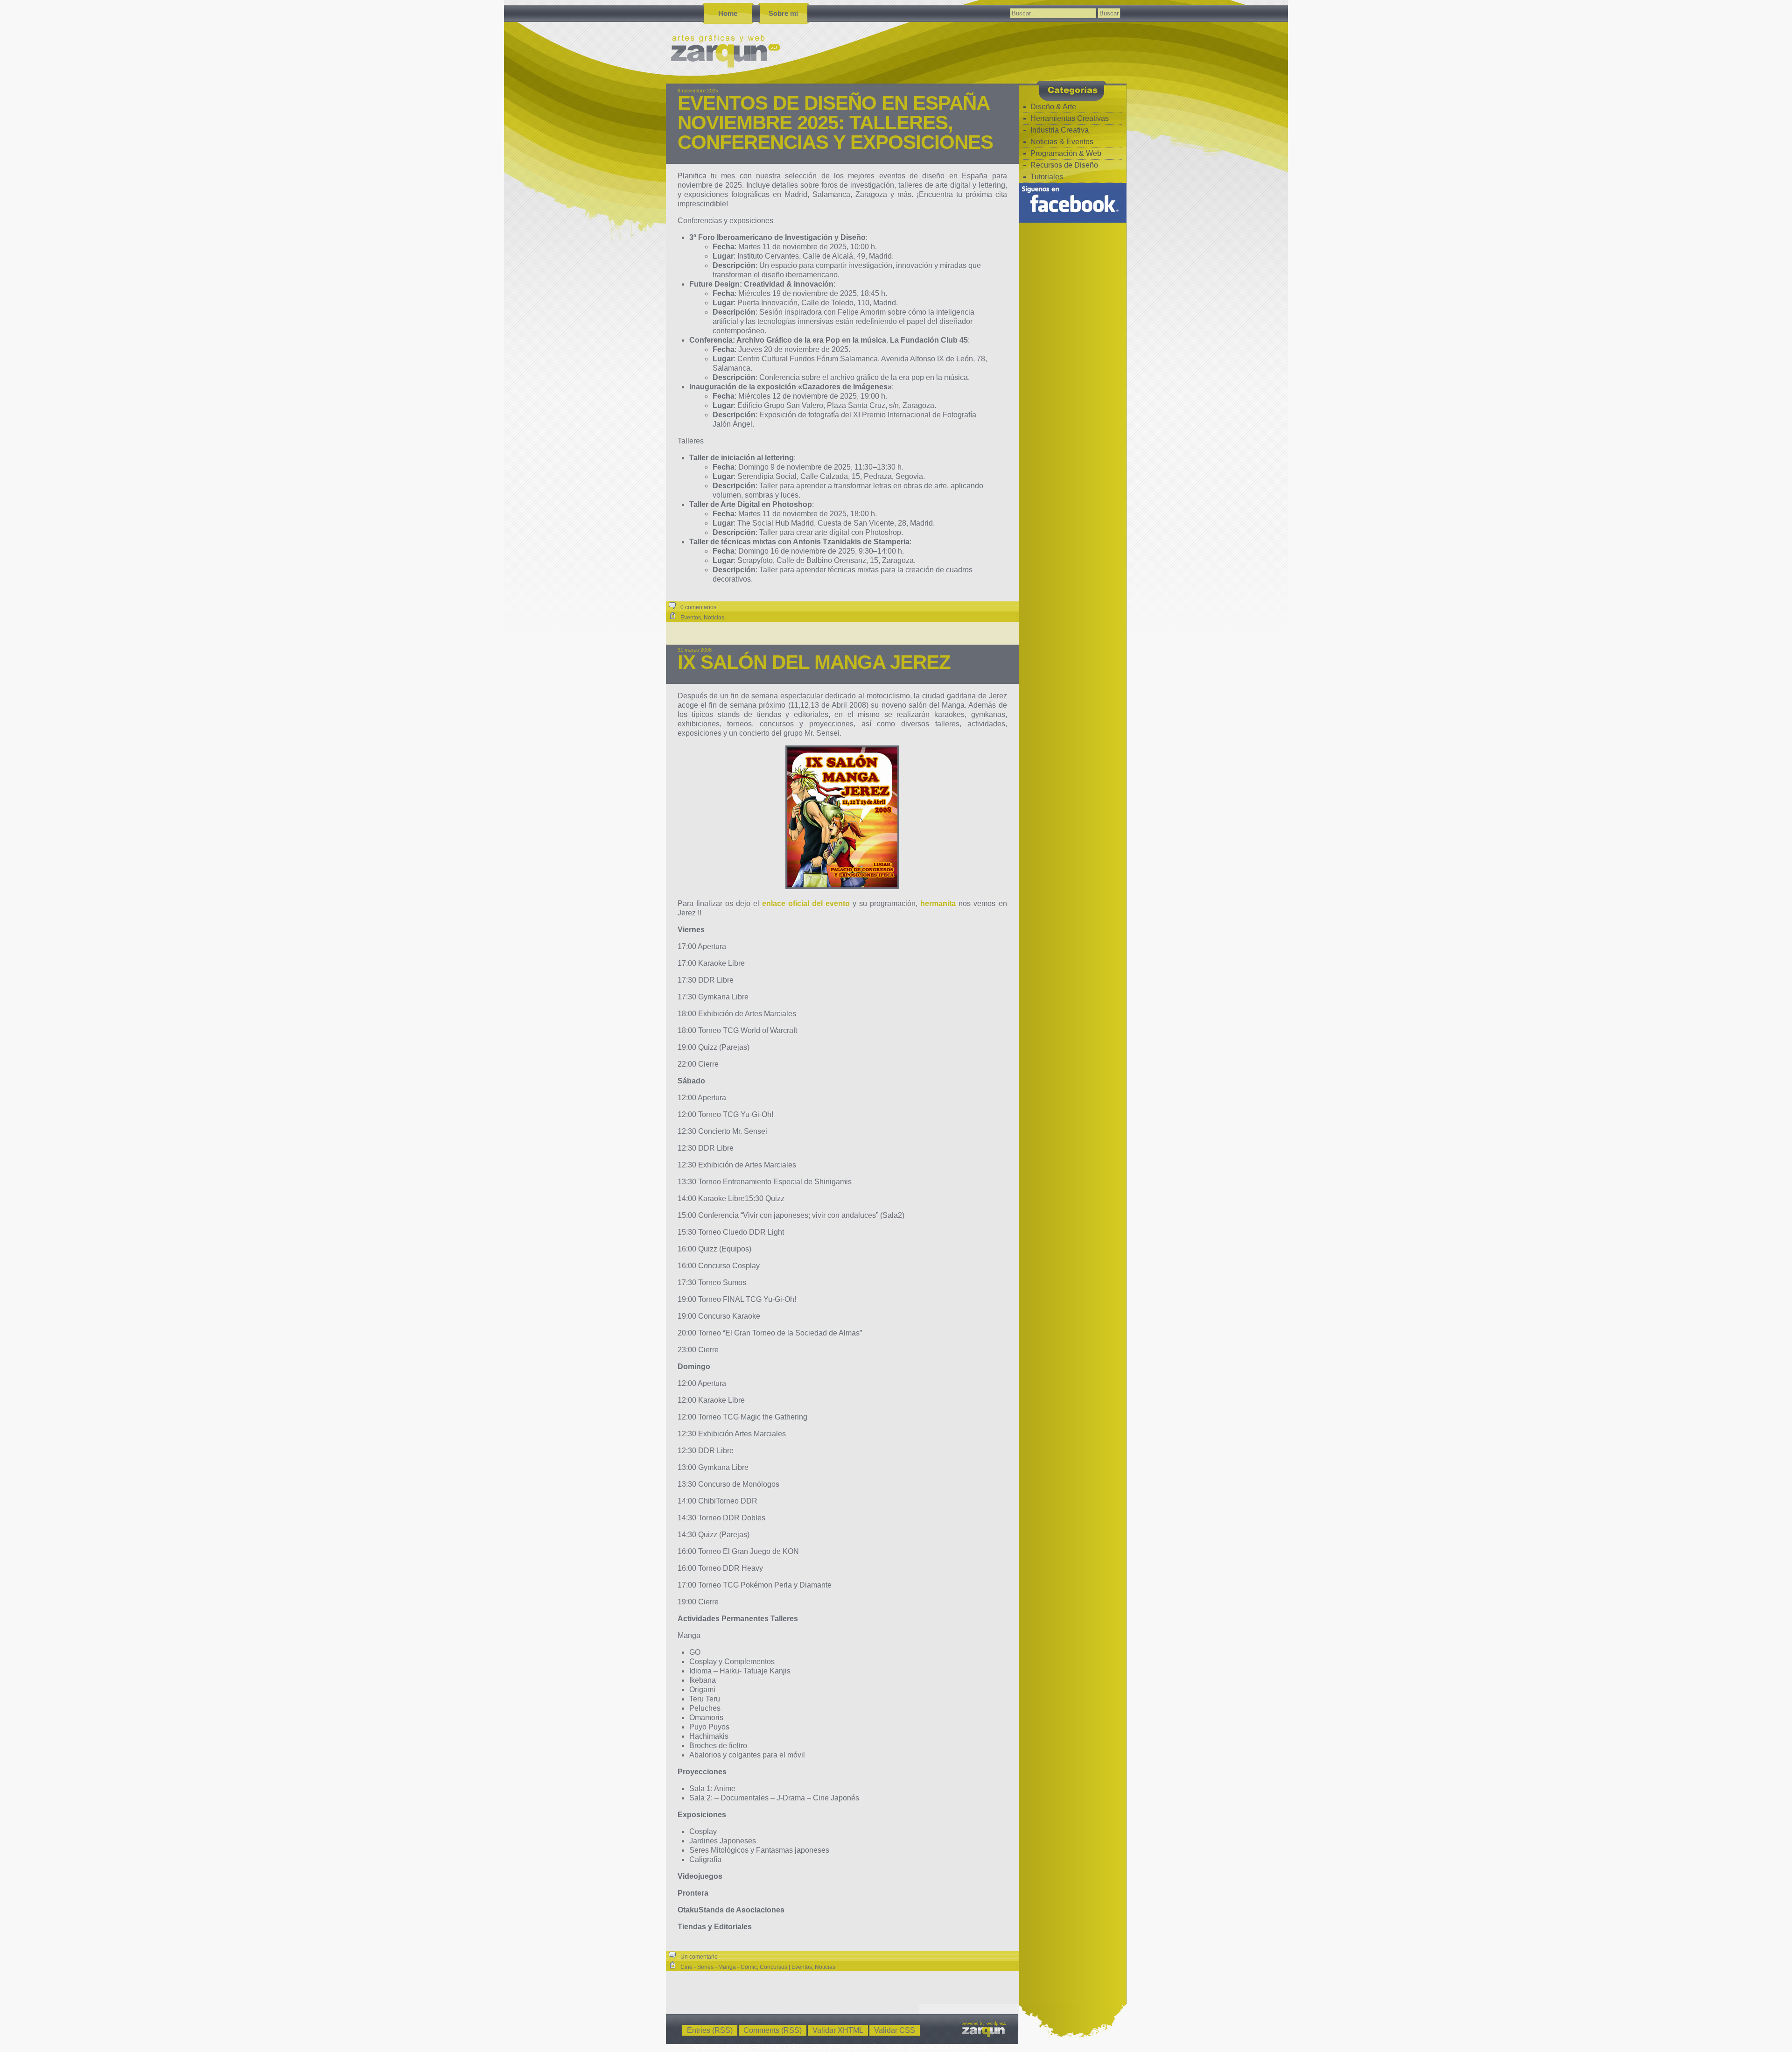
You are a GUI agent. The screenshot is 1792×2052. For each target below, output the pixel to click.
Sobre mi (783, 13)
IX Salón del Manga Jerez (814, 662)
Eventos (691, 618)
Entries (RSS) (710, 2030)
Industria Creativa (1060, 130)
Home (728, 13)
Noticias (714, 618)
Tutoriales (1047, 177)
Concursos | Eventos (786, 1967)
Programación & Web (1066, 153)
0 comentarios (698, 607)
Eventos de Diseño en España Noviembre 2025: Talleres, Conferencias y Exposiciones (835, 123)
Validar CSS (895, 2030)
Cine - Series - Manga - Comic (719, 1967)
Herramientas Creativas (1070, 118)
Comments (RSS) (773, 2030)
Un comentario (699, 1957)
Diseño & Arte (1053, 107)
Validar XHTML (838, 2030)
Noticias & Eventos (1062, 142)
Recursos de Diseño (1064, 165)
